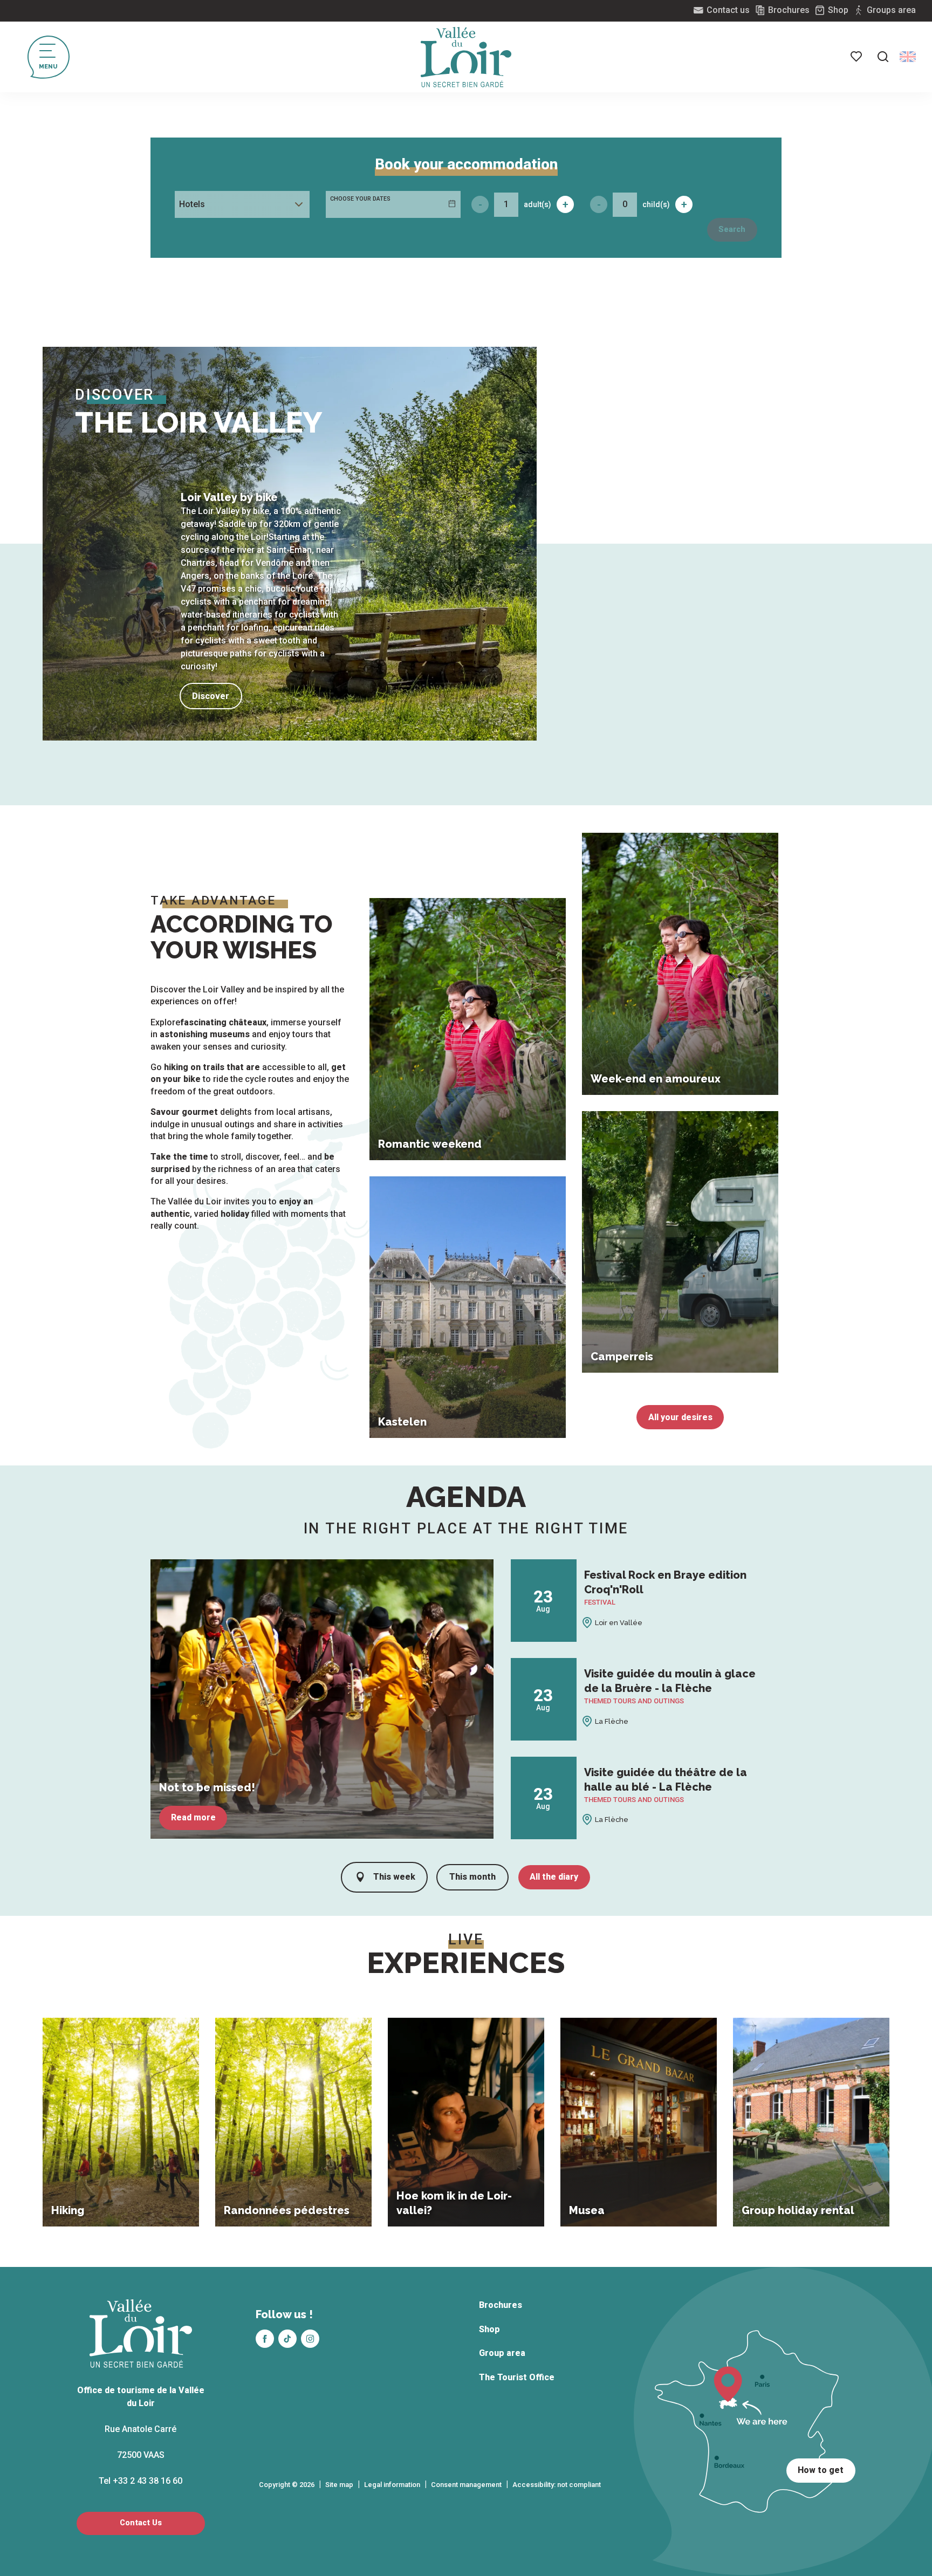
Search (732, 229)
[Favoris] (857, 57)
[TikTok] (287, 2339)
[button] (883, 57)
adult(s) (537, 204)
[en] (908, 57)
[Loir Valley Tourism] (466, 57)
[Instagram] (310, 2339)
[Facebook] (265, 2339)
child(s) (656, 204)
